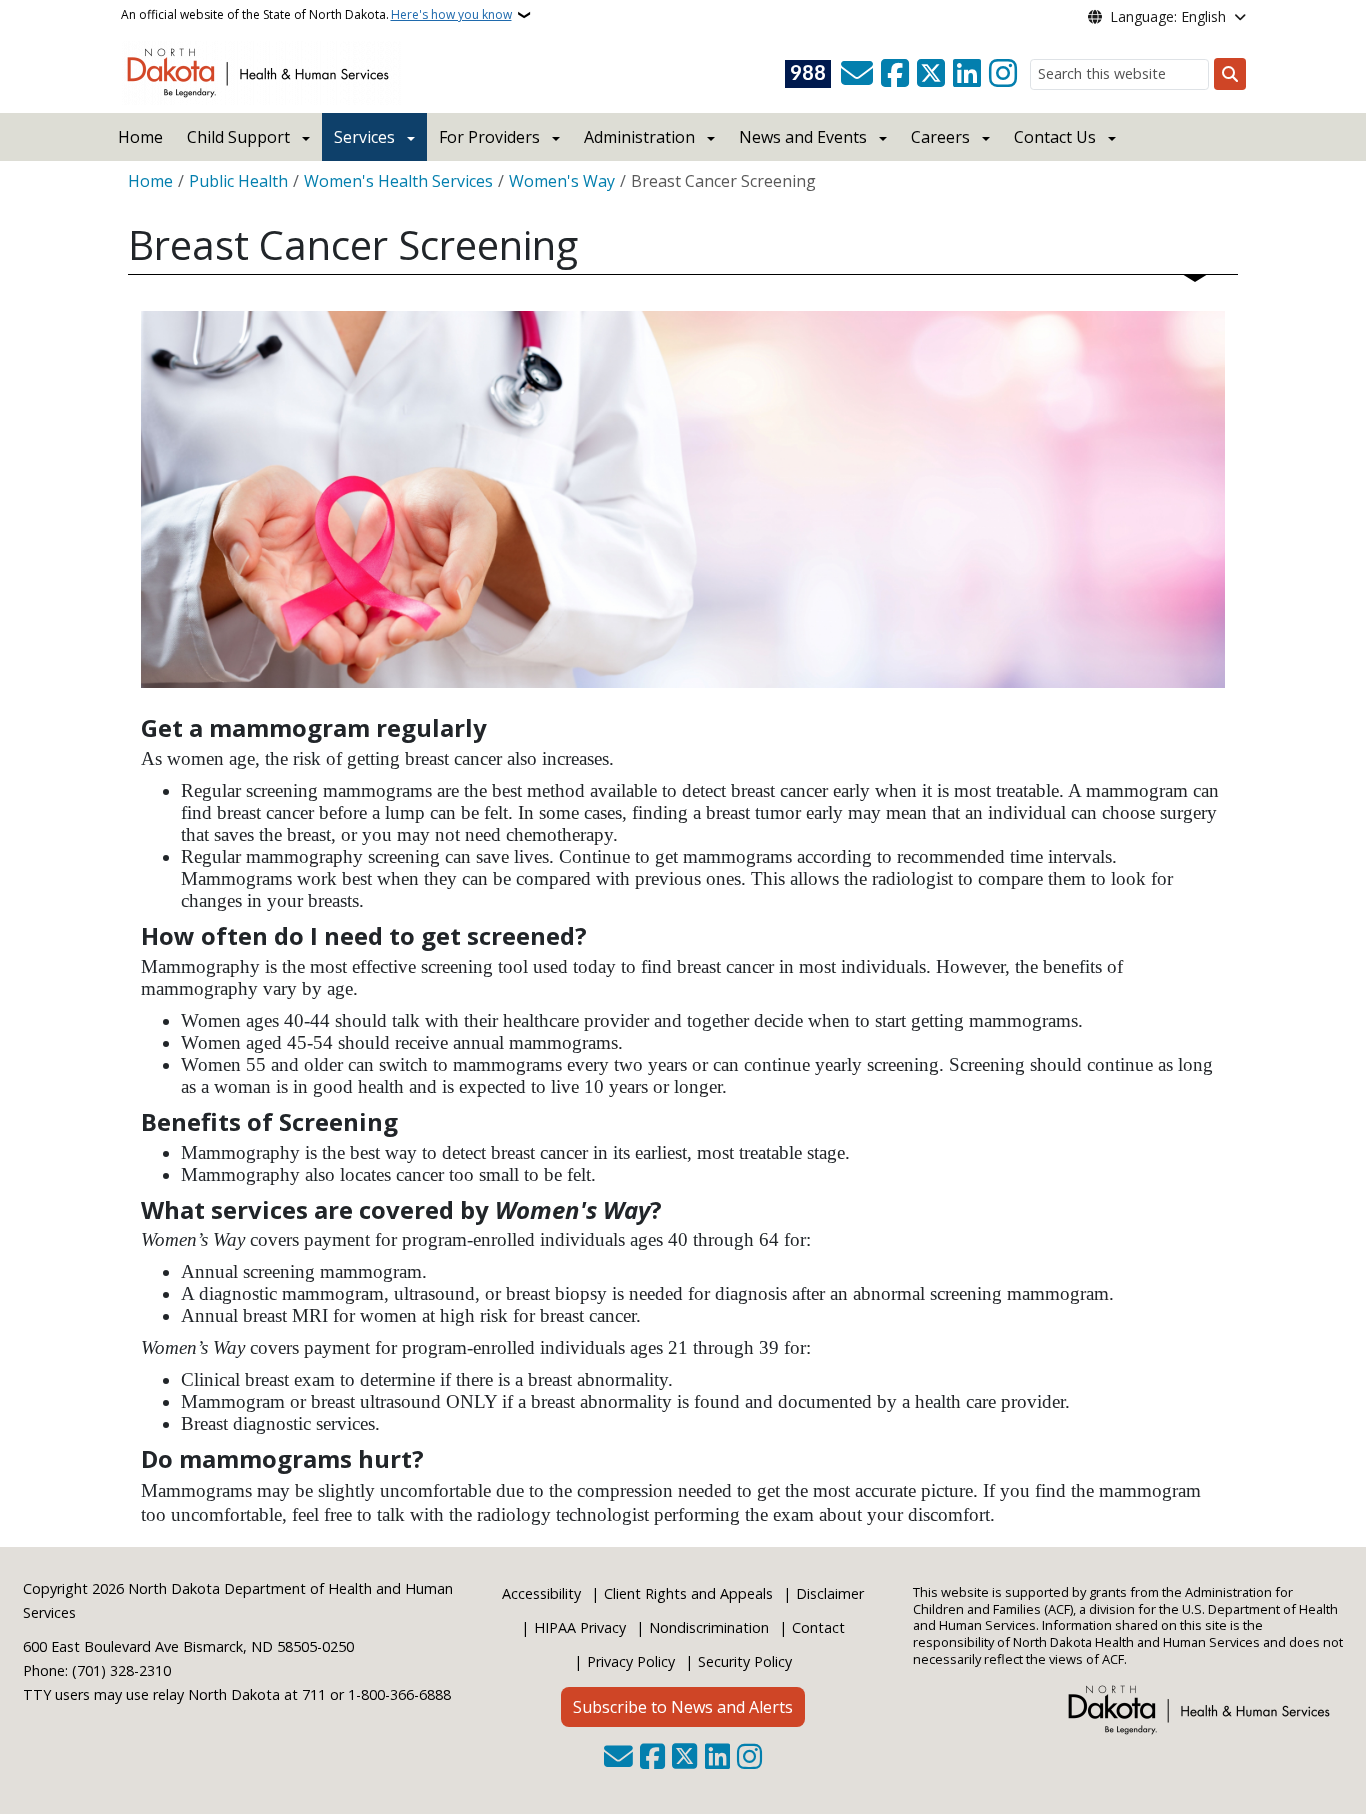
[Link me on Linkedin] (967, 74)
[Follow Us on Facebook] (895, 74)
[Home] (261, 71)
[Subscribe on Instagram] (1003, 74)
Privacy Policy (631, 1661)
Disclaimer (830, 1593)
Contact (818, 1627)
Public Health (238, 181)
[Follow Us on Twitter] (931, 74)
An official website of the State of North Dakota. (316, 14)
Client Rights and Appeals (688, 1593)
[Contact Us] (857, 74)
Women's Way (562, 181)
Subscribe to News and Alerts (683, 1707)
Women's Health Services (398, 181)
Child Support (238, 137)
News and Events (803, 137)
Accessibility (541, 1593)
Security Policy (745, 1661)
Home (140, 137)
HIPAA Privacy (580, 1627)
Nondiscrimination (709, 1627)
